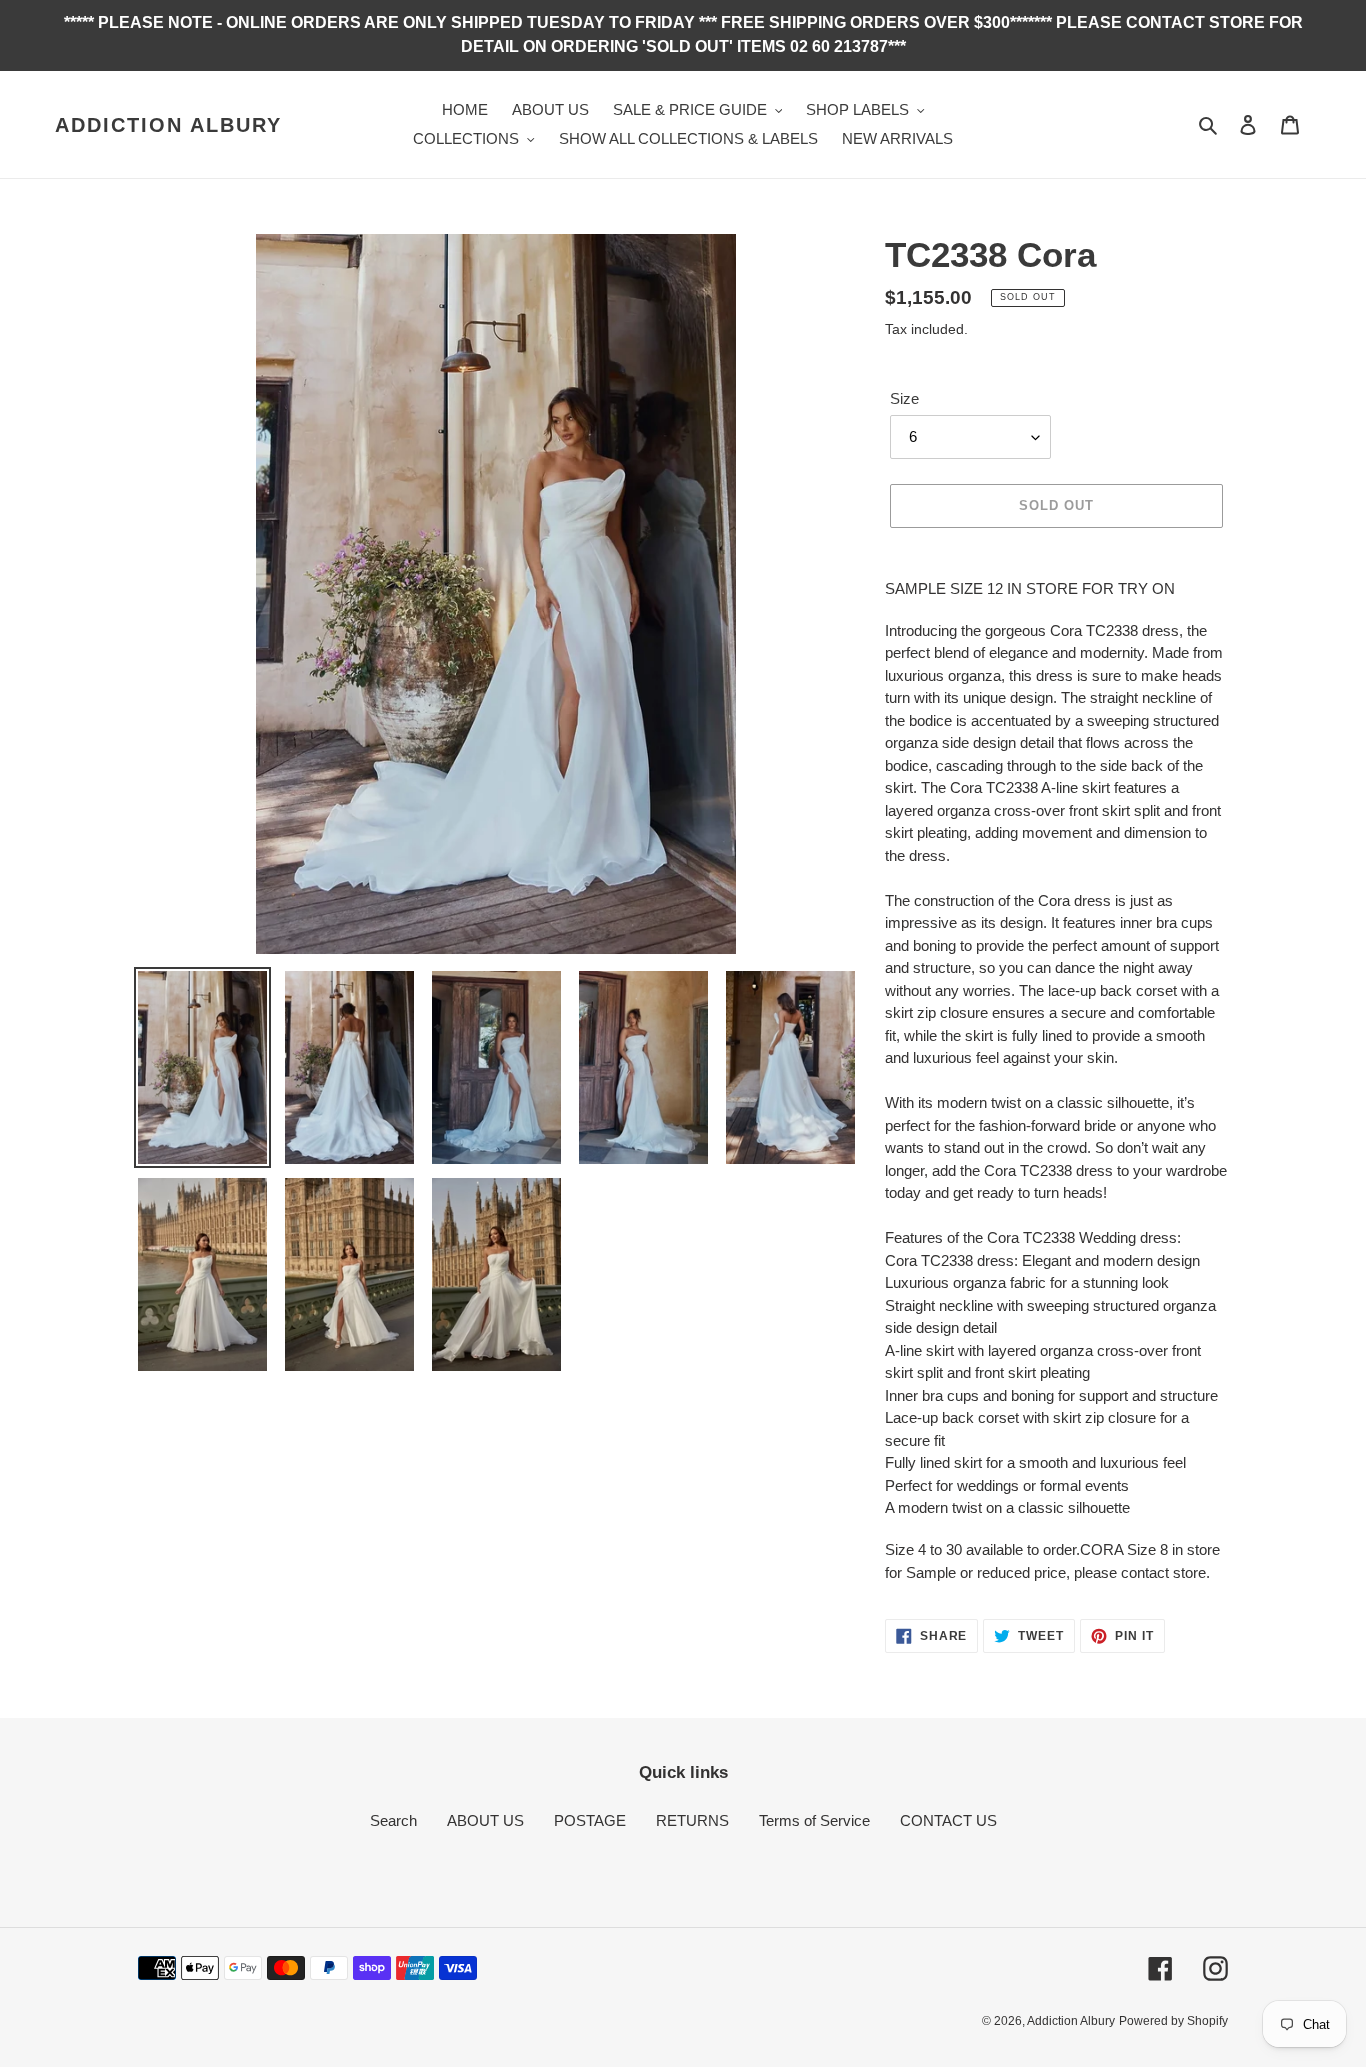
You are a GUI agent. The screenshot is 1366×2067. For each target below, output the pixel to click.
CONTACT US (948, 1820)
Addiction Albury (168, 125)
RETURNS (692, 1820)
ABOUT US (485, 1820)
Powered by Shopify (1173, 2021)
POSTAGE (590, 1820)
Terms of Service (814, 1820)
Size (904, 398)
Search (393, 1820)
